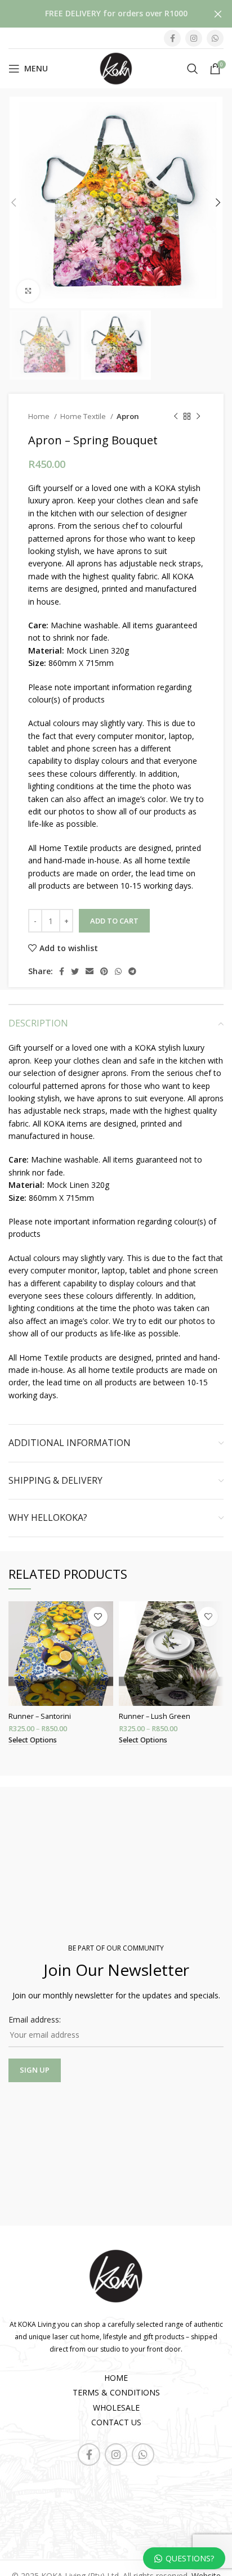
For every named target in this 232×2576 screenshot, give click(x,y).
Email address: (35, 2019)
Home (40, 416)
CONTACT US (116, 2422)
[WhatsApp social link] (215, 38)
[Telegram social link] (132, 971)
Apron (128, 416)
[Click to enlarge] (28, 291)
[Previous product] (176, 417)
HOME (116, 2378)
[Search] (193, 69)
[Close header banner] (218, 14)
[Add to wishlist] (98, 1617)
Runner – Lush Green (155, 1716)
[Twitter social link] (75, 971)
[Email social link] (90, 971)
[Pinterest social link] (104, 971)
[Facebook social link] (172, 38)
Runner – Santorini (40, 1716)
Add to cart (114, 921)
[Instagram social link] (194, 38)
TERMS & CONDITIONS (116, 2392)
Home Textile (84, 416)
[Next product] (198, 417)
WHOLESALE (116, 2408)
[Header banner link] (99, 14)
